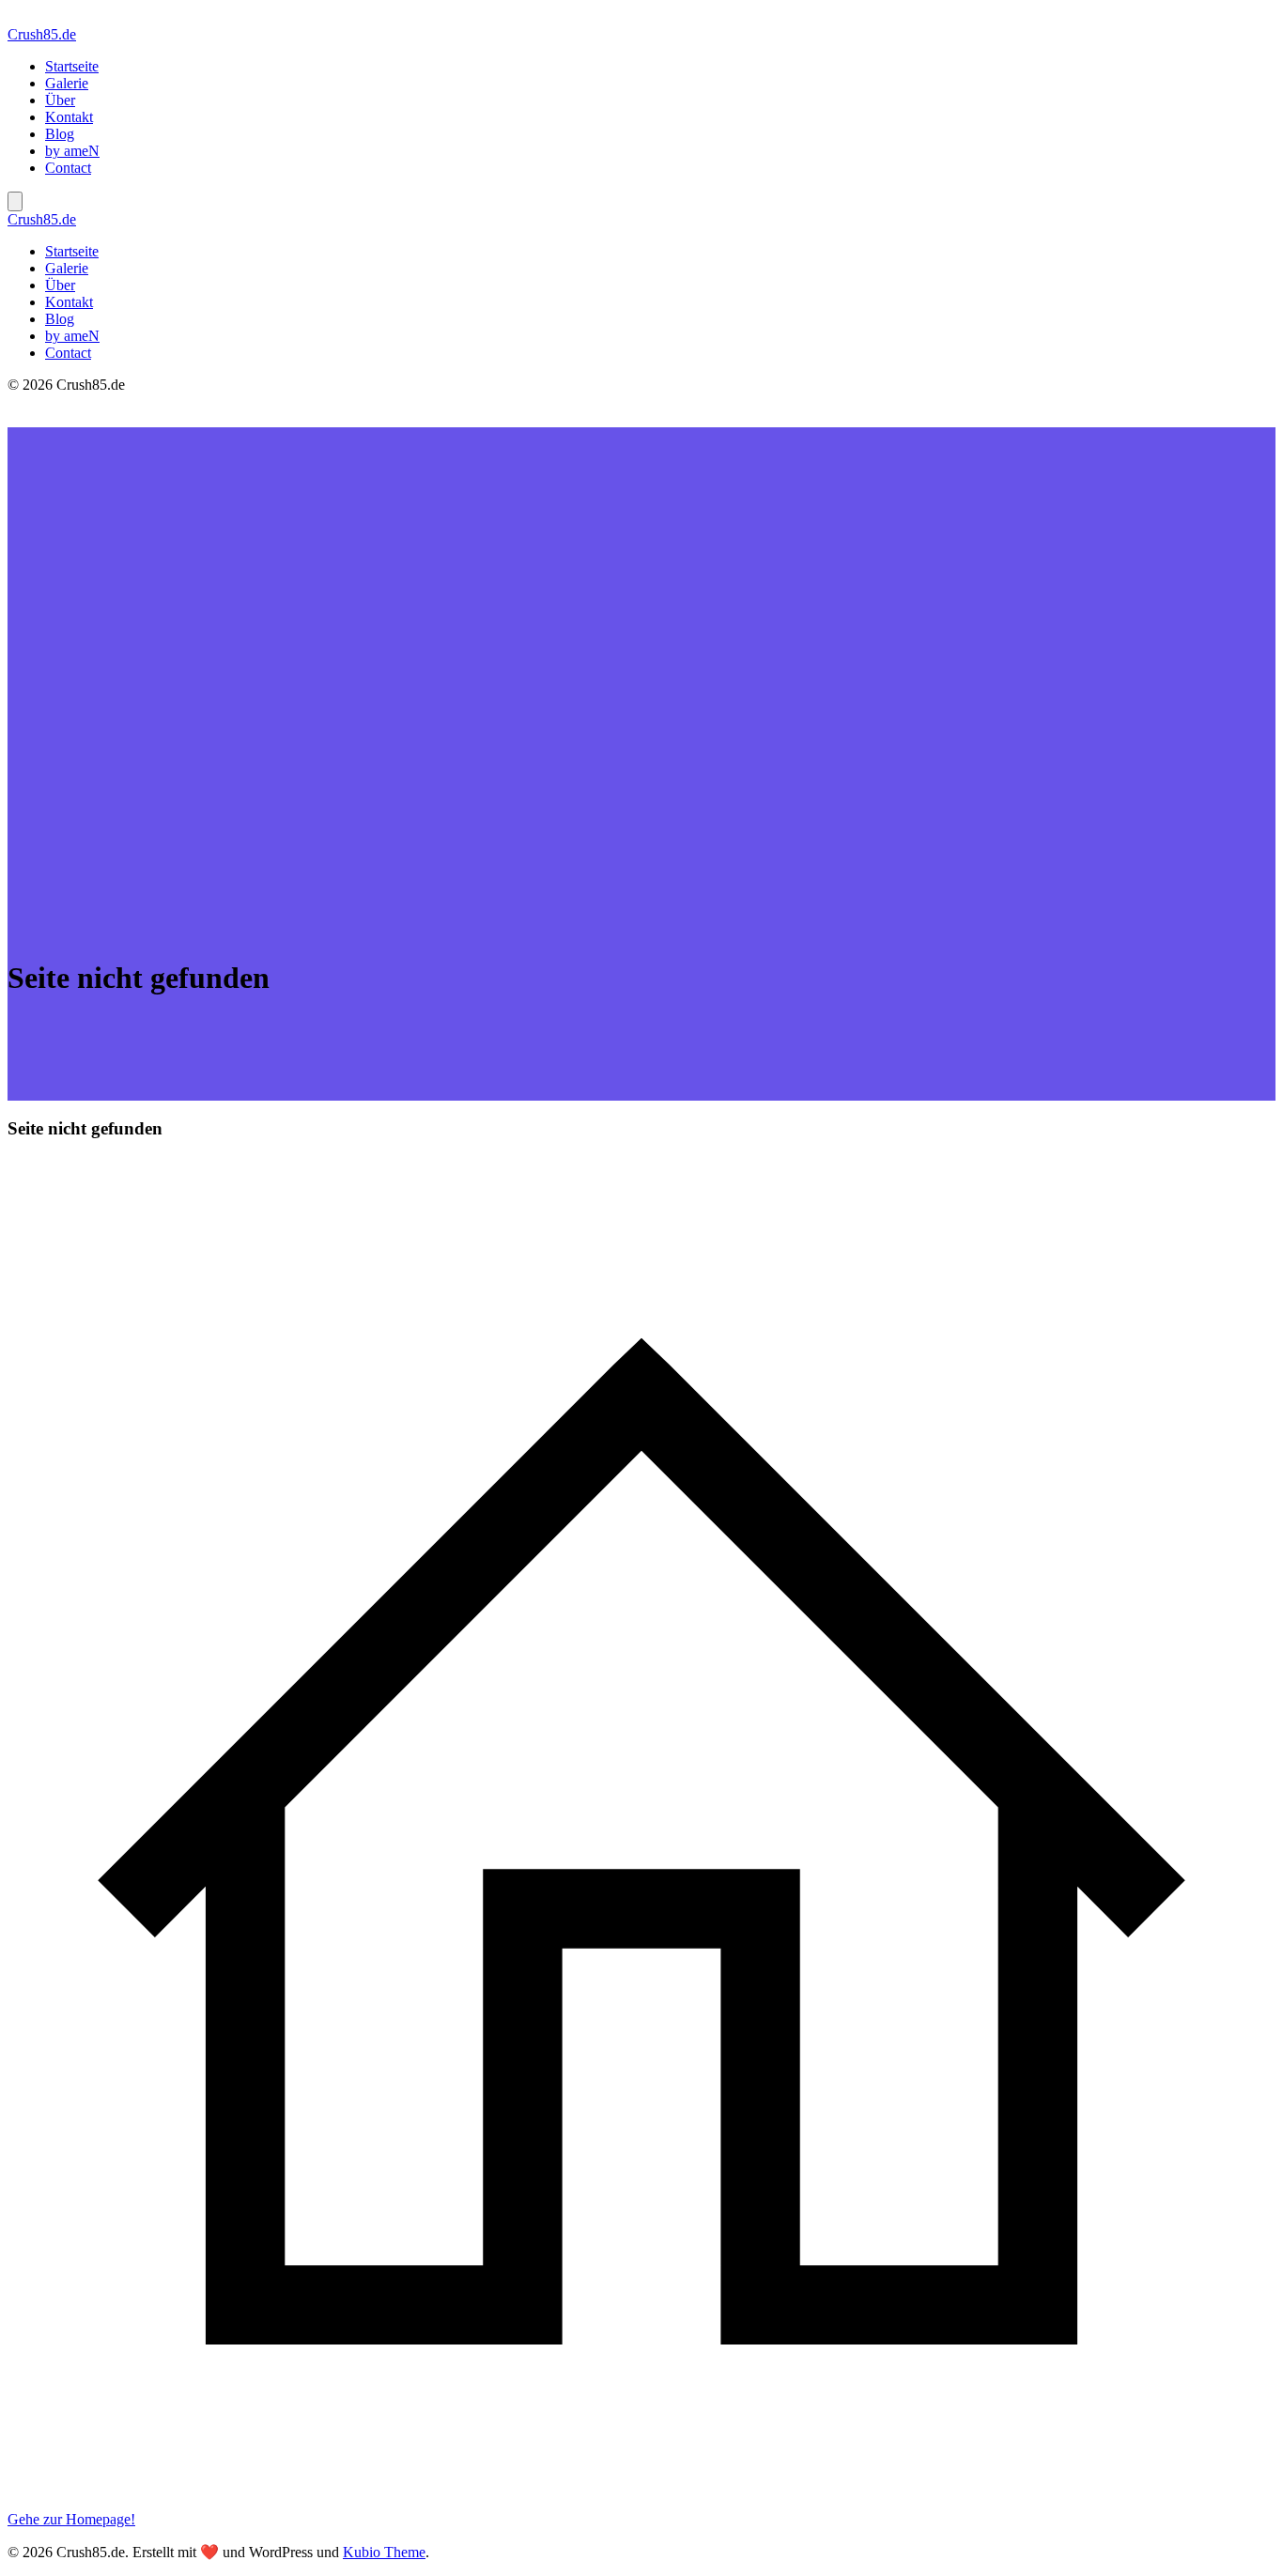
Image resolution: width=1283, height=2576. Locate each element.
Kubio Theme (384, 2552)
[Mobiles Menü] (15, 201)
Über (60, 100)
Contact (68, 168)
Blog (60, 134)
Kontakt (69, 117)
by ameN (72, 151)
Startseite (72, 66)
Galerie (67, 83)
